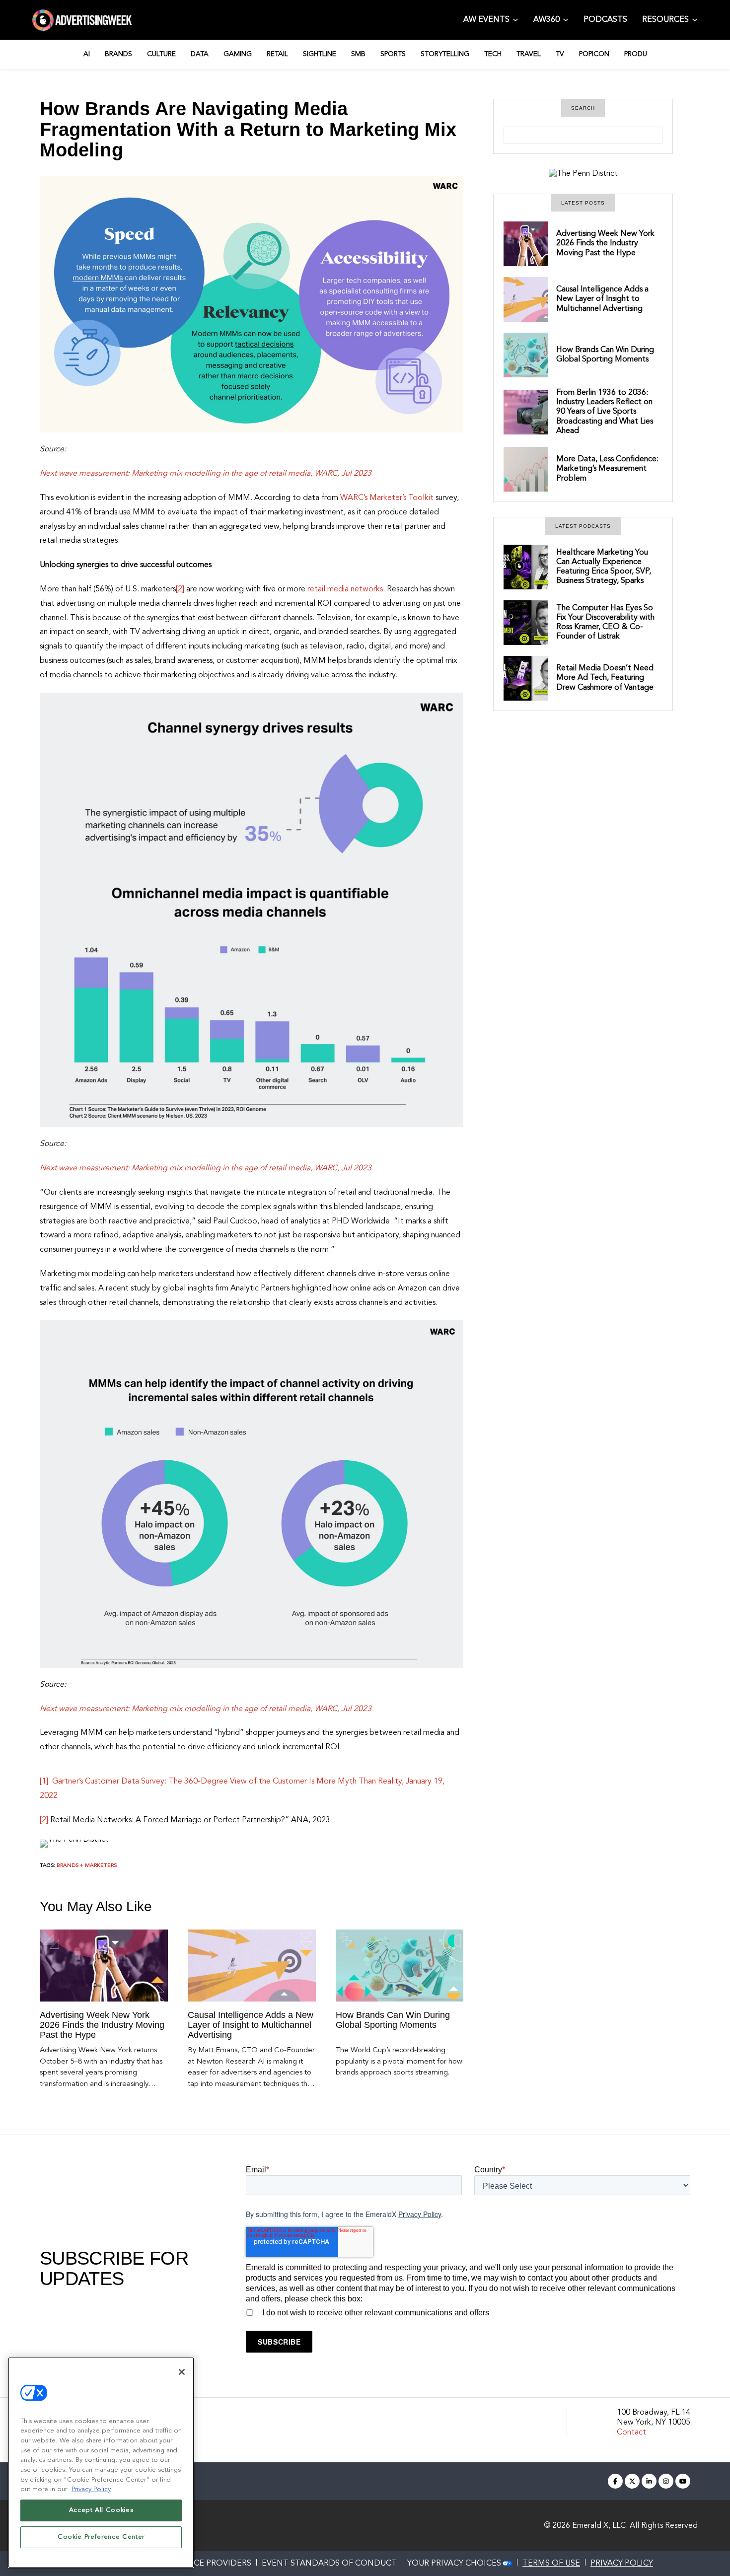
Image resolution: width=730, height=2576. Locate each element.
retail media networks (345, 589)
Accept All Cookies (101, 2510)
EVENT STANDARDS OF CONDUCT (329, 2564)
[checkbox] (468, 2311)
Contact (631, 2433)
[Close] (182, 2372)
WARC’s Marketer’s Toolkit (387, 498)
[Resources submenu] (695, 19)
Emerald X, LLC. (600, 2526)
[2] (180, 589)
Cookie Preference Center (101, 2537)
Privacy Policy (420, 2214)
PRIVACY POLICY (622, 2564)
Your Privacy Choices (454, 2564)
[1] (44, 1782)
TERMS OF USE (551, 2564)
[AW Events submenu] (515, 19)
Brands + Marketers (87, 1866)
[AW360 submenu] (566, 19)
